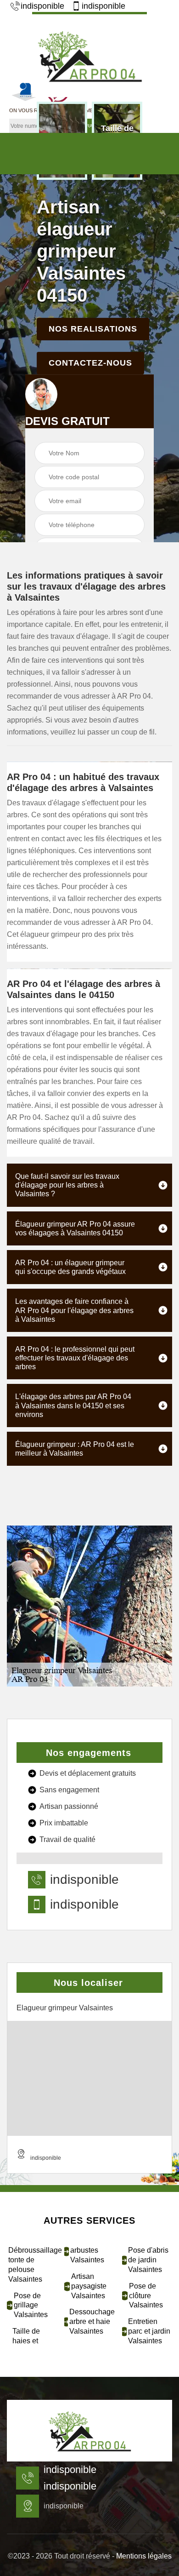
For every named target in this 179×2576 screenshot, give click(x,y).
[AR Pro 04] (89, 2431)
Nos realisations (93, 329)
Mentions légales (144, 2556)
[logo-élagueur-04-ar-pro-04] (89, 55)
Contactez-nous (90, 363)
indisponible (42, 6)
